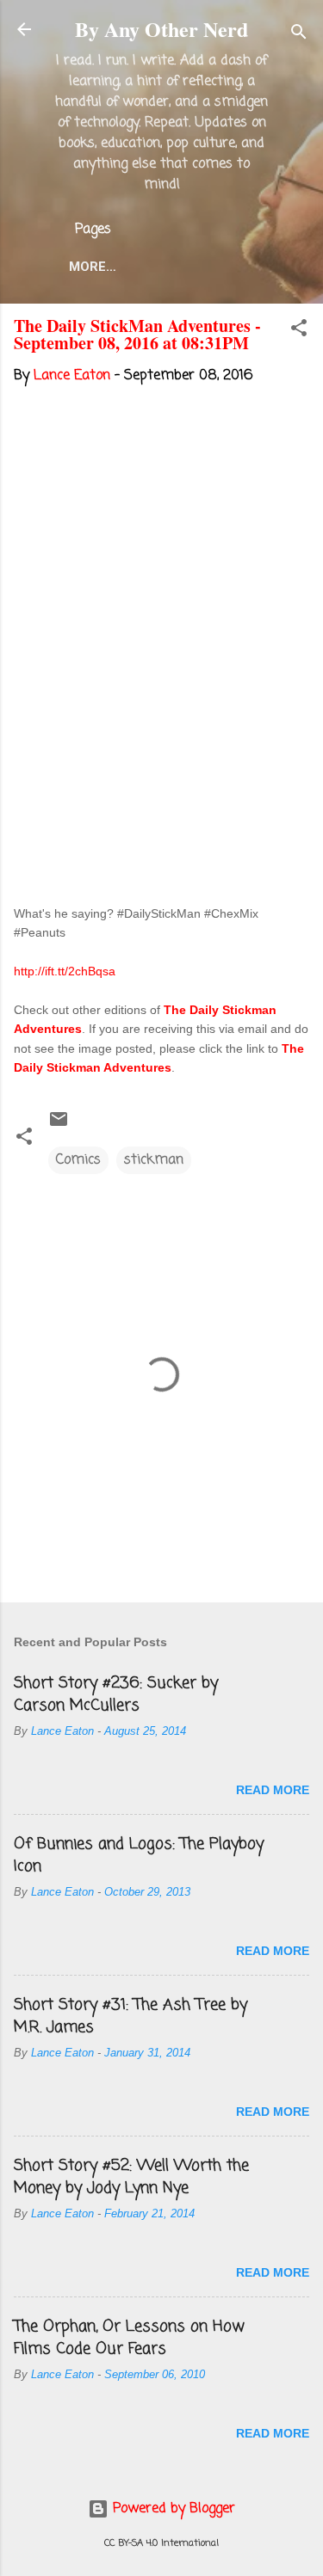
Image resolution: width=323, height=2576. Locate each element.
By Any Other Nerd (161, 29)
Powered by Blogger (172, 2509)
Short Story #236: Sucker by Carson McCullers (116, 1694)
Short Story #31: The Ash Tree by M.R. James (130, 2016)
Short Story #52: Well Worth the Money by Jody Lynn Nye (131, 2177)
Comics (78, 1160)
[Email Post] (59, 1126)
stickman (154, 1160)
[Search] (299, 35)
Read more (273, 1790)
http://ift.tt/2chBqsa (65, 971)
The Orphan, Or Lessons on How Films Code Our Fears (129, 2338)
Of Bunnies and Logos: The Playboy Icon (139, 1855)
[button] (299, 331)
